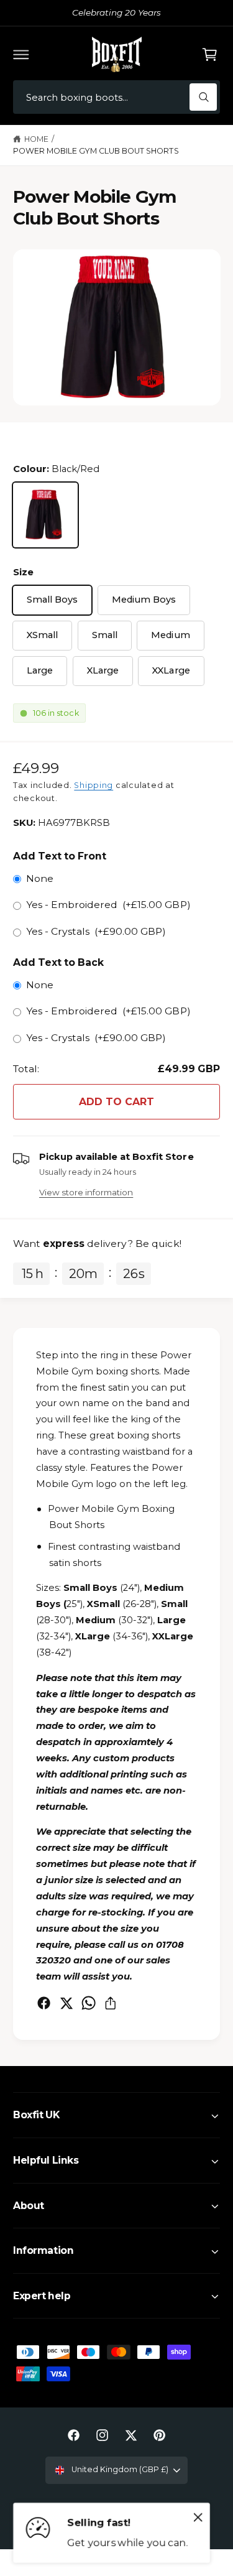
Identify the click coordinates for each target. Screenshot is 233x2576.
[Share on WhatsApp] (89, 2003)
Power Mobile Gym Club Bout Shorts (96, 151)
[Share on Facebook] (44, 2003)
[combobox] (116, 97)
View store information (86, 1192)
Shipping (94, 785)
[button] (21, 54)
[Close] (198, 2518)
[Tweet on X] (66, 2003)
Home (36, 139)
